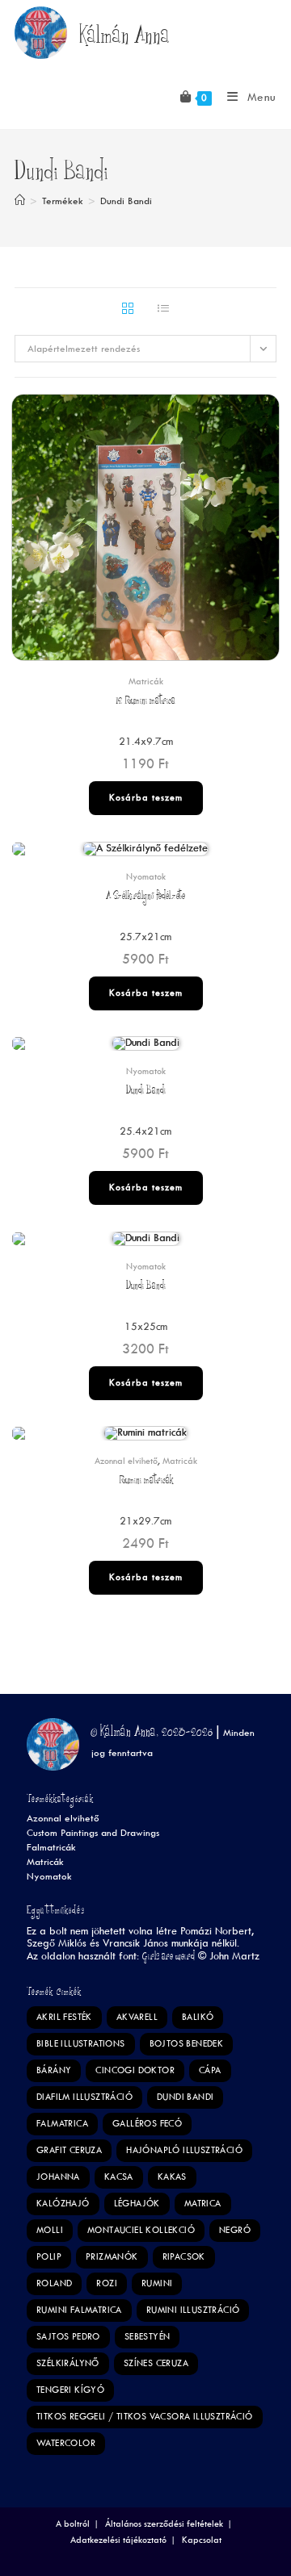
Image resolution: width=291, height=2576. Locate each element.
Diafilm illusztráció (84, 2097)
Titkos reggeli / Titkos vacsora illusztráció (145, 2417)
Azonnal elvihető (126, 1461)
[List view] (163, 310)
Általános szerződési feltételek (164, 2524)
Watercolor (66, 2443)
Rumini (157, 2283)
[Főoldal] (20, 201)
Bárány (54, 2070)
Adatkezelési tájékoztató (118, 2540)
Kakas (172, 2177)
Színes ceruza (156, 2363)
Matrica (203, 2204)
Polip (49, 2257)
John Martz (234, 1956)
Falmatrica (62, 2124)
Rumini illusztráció (193, 2310)
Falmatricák (51, 1848)
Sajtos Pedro (68, 2337)
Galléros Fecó (147, 2124)
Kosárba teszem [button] (146, 798)
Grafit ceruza (69, 2150)
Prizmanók (112, 2257)
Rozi (107, 2283)
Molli (50, 2230)
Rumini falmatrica (79, 2310)
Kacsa (119, 2177)
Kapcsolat (202, 2540)
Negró (235, 2230)
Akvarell (137, 2017)
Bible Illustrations (81, 2044)
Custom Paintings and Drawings (93, 1833)
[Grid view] (128, 310)
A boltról (73, 2524)
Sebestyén (148, 2337)
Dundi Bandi (126, 201)
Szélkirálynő (68, 2363)
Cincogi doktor (135, 2070)
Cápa (210, 2070)
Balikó (198, 2017)
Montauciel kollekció (141, 2230)
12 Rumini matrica (145, 702)
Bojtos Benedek (187, 2044)
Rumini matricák (146, 1481)
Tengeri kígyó (70, 2390)
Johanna (58, 2177)
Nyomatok (146, 877)
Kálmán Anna (124, 39)
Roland (54, 2283)
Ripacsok (184, 2257)
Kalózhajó (63, 2204)
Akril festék (64, 2017)
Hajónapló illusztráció (184, 2150)
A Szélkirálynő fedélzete (145, 897)
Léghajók (137, 2204)
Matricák (146, 682)
